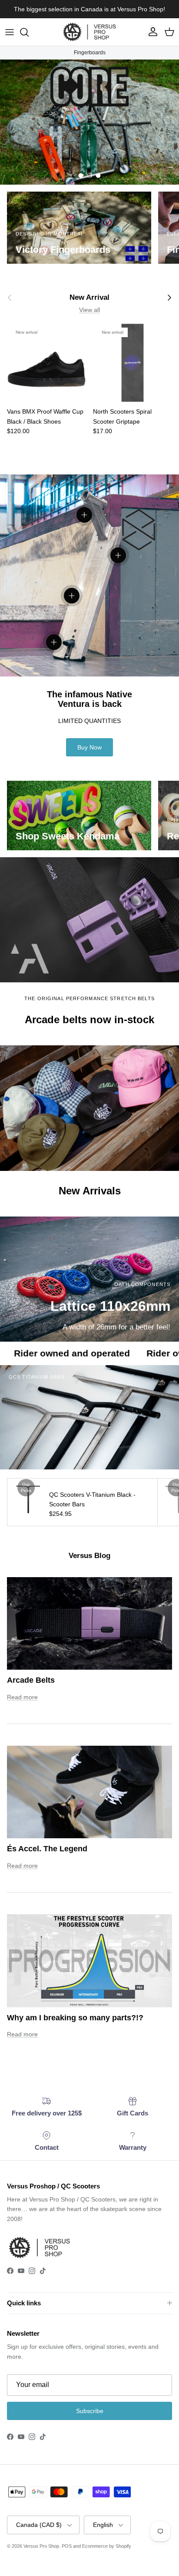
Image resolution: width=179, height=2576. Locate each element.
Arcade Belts (31, 1680)
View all (89, 310)
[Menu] (10, 32)
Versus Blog (89, 1556)
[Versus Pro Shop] (89, 32)
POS (67, 2546)
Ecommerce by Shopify (107, 2546)
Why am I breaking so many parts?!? (75, 2018)
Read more (22, 1697)
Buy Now (89, 747)
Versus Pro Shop (41, 2546)
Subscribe (90, 2411)
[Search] (29, 32)
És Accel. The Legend (47, 1849)
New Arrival (89, 297)
